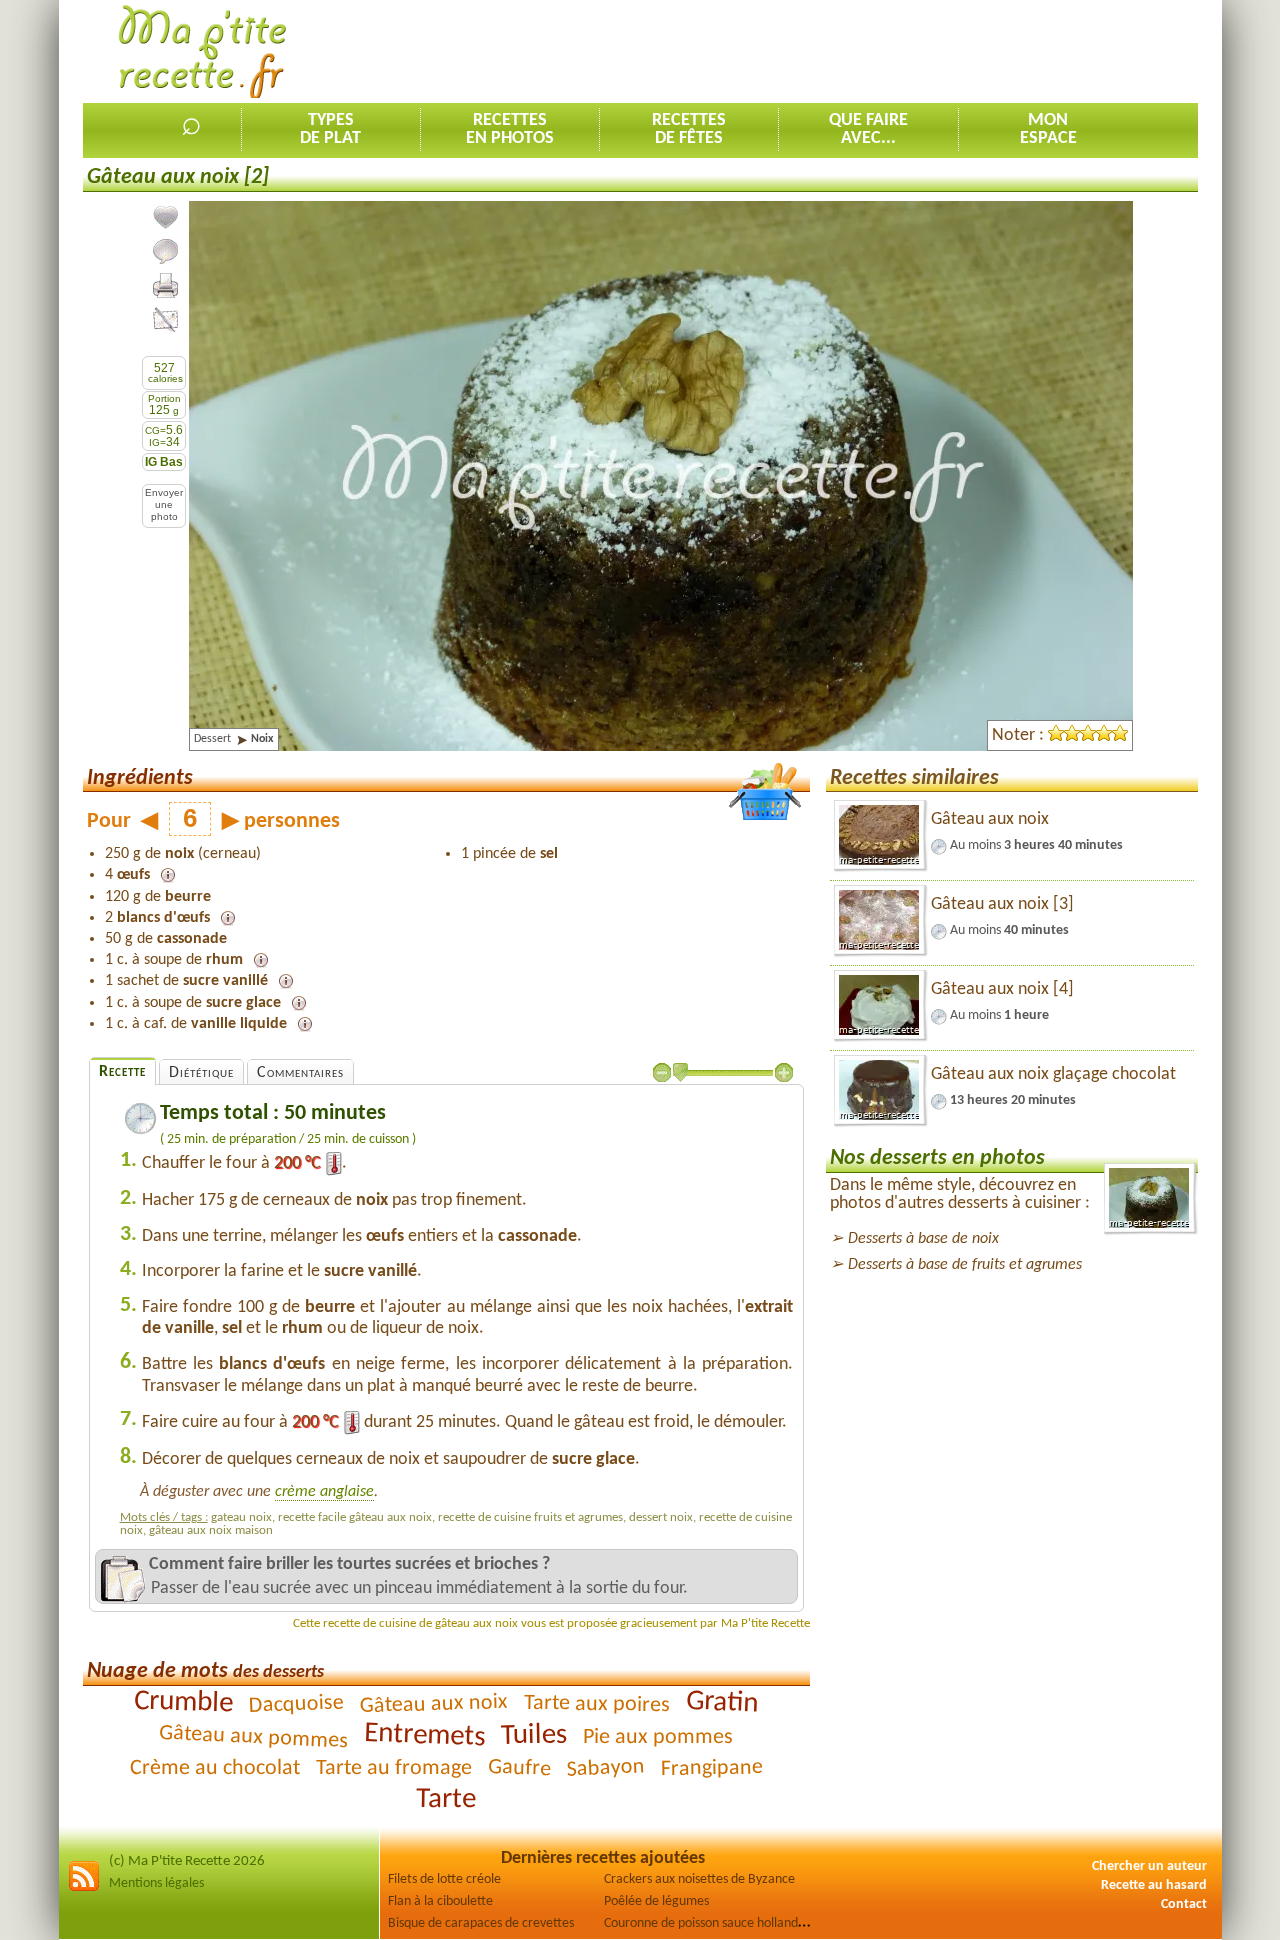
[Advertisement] (834, 51)
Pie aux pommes (658, 1737)
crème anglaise (324, 1492)
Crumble (184, 1703)
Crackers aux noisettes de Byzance (699, 1879)
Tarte (446, 1799)
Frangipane (712, 1768)
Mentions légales (156, 1883)
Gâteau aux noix (434, 1704)
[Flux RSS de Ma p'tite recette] (84, 1888)
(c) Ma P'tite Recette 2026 (187, 1861)
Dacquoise (297, 1704)
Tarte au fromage (394, 1768)
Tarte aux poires (597, 1704)
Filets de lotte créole (444, 1879)
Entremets (425, 1735)
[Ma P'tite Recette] (202, 52)
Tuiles (534, 1735)
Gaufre (520, 1768)
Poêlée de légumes (656, 1901)
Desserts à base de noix (923, 1239)
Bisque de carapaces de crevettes (481, 1923)
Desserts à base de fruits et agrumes (965, 1265)
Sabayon (605, 1768)
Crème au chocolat (215, 1768)
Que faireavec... (868, 129)
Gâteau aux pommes (254, 1737)
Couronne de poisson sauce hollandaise (712, 1923)
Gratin (722, 1702)
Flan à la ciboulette (440, 1901)
